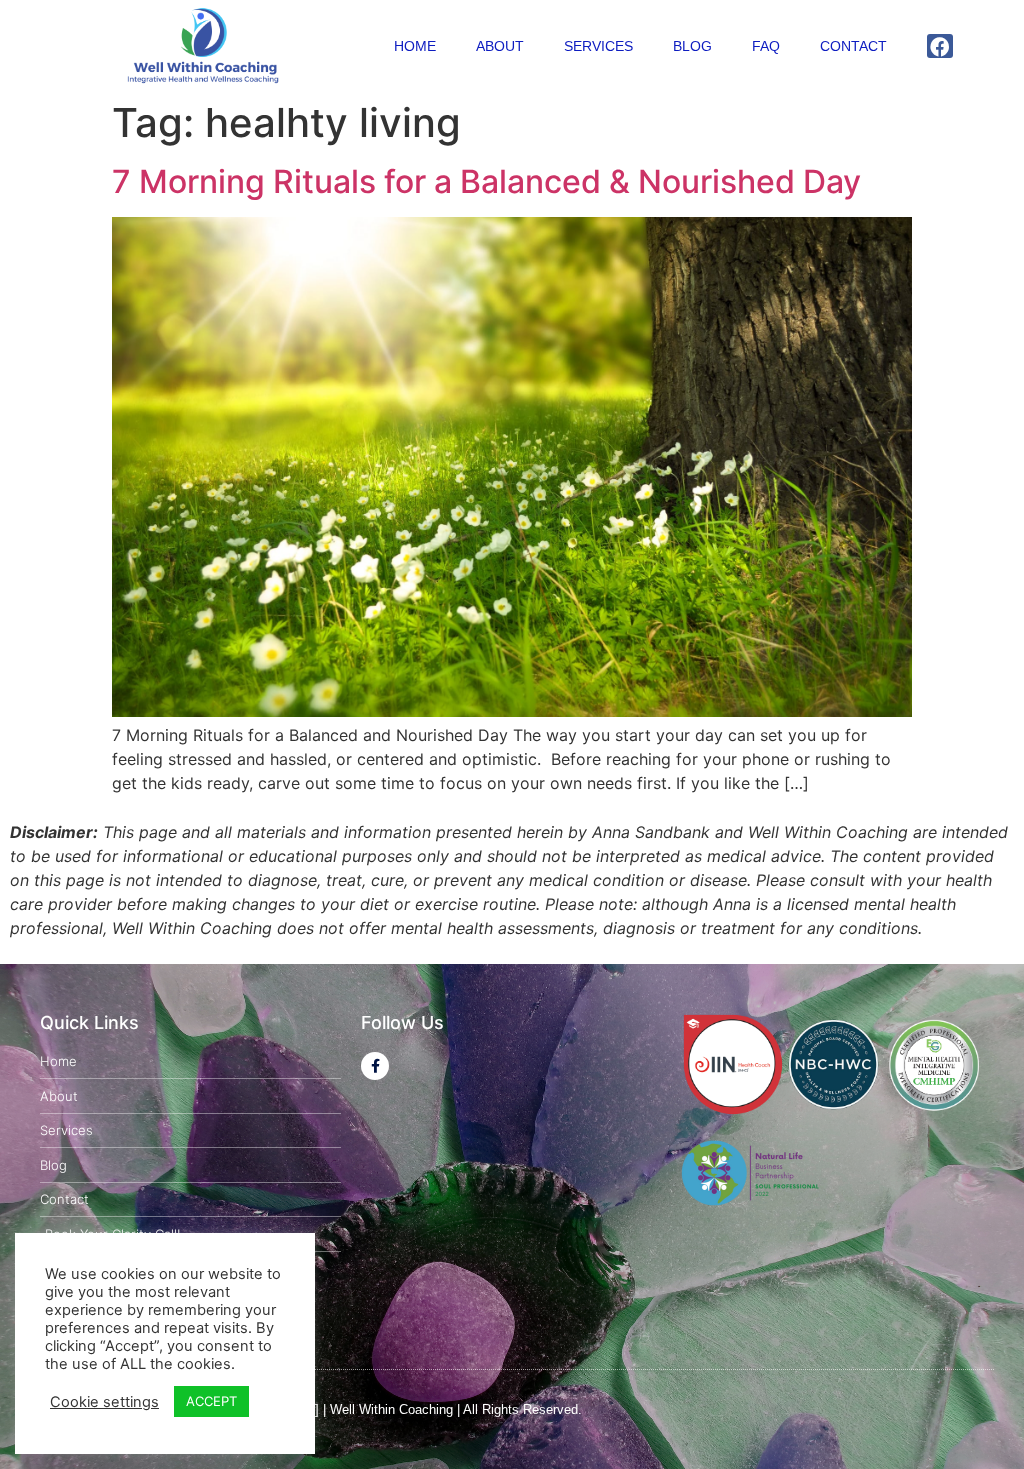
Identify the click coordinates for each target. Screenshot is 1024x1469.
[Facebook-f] (375, 1066)
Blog (692, 46)
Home (415, 46)
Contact (853, 46)
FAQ (766, 46)
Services (598, 46)
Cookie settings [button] (104, 1402)
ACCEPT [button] (211, 1401)
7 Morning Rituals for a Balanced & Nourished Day (486, 181)
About (500, 46)
